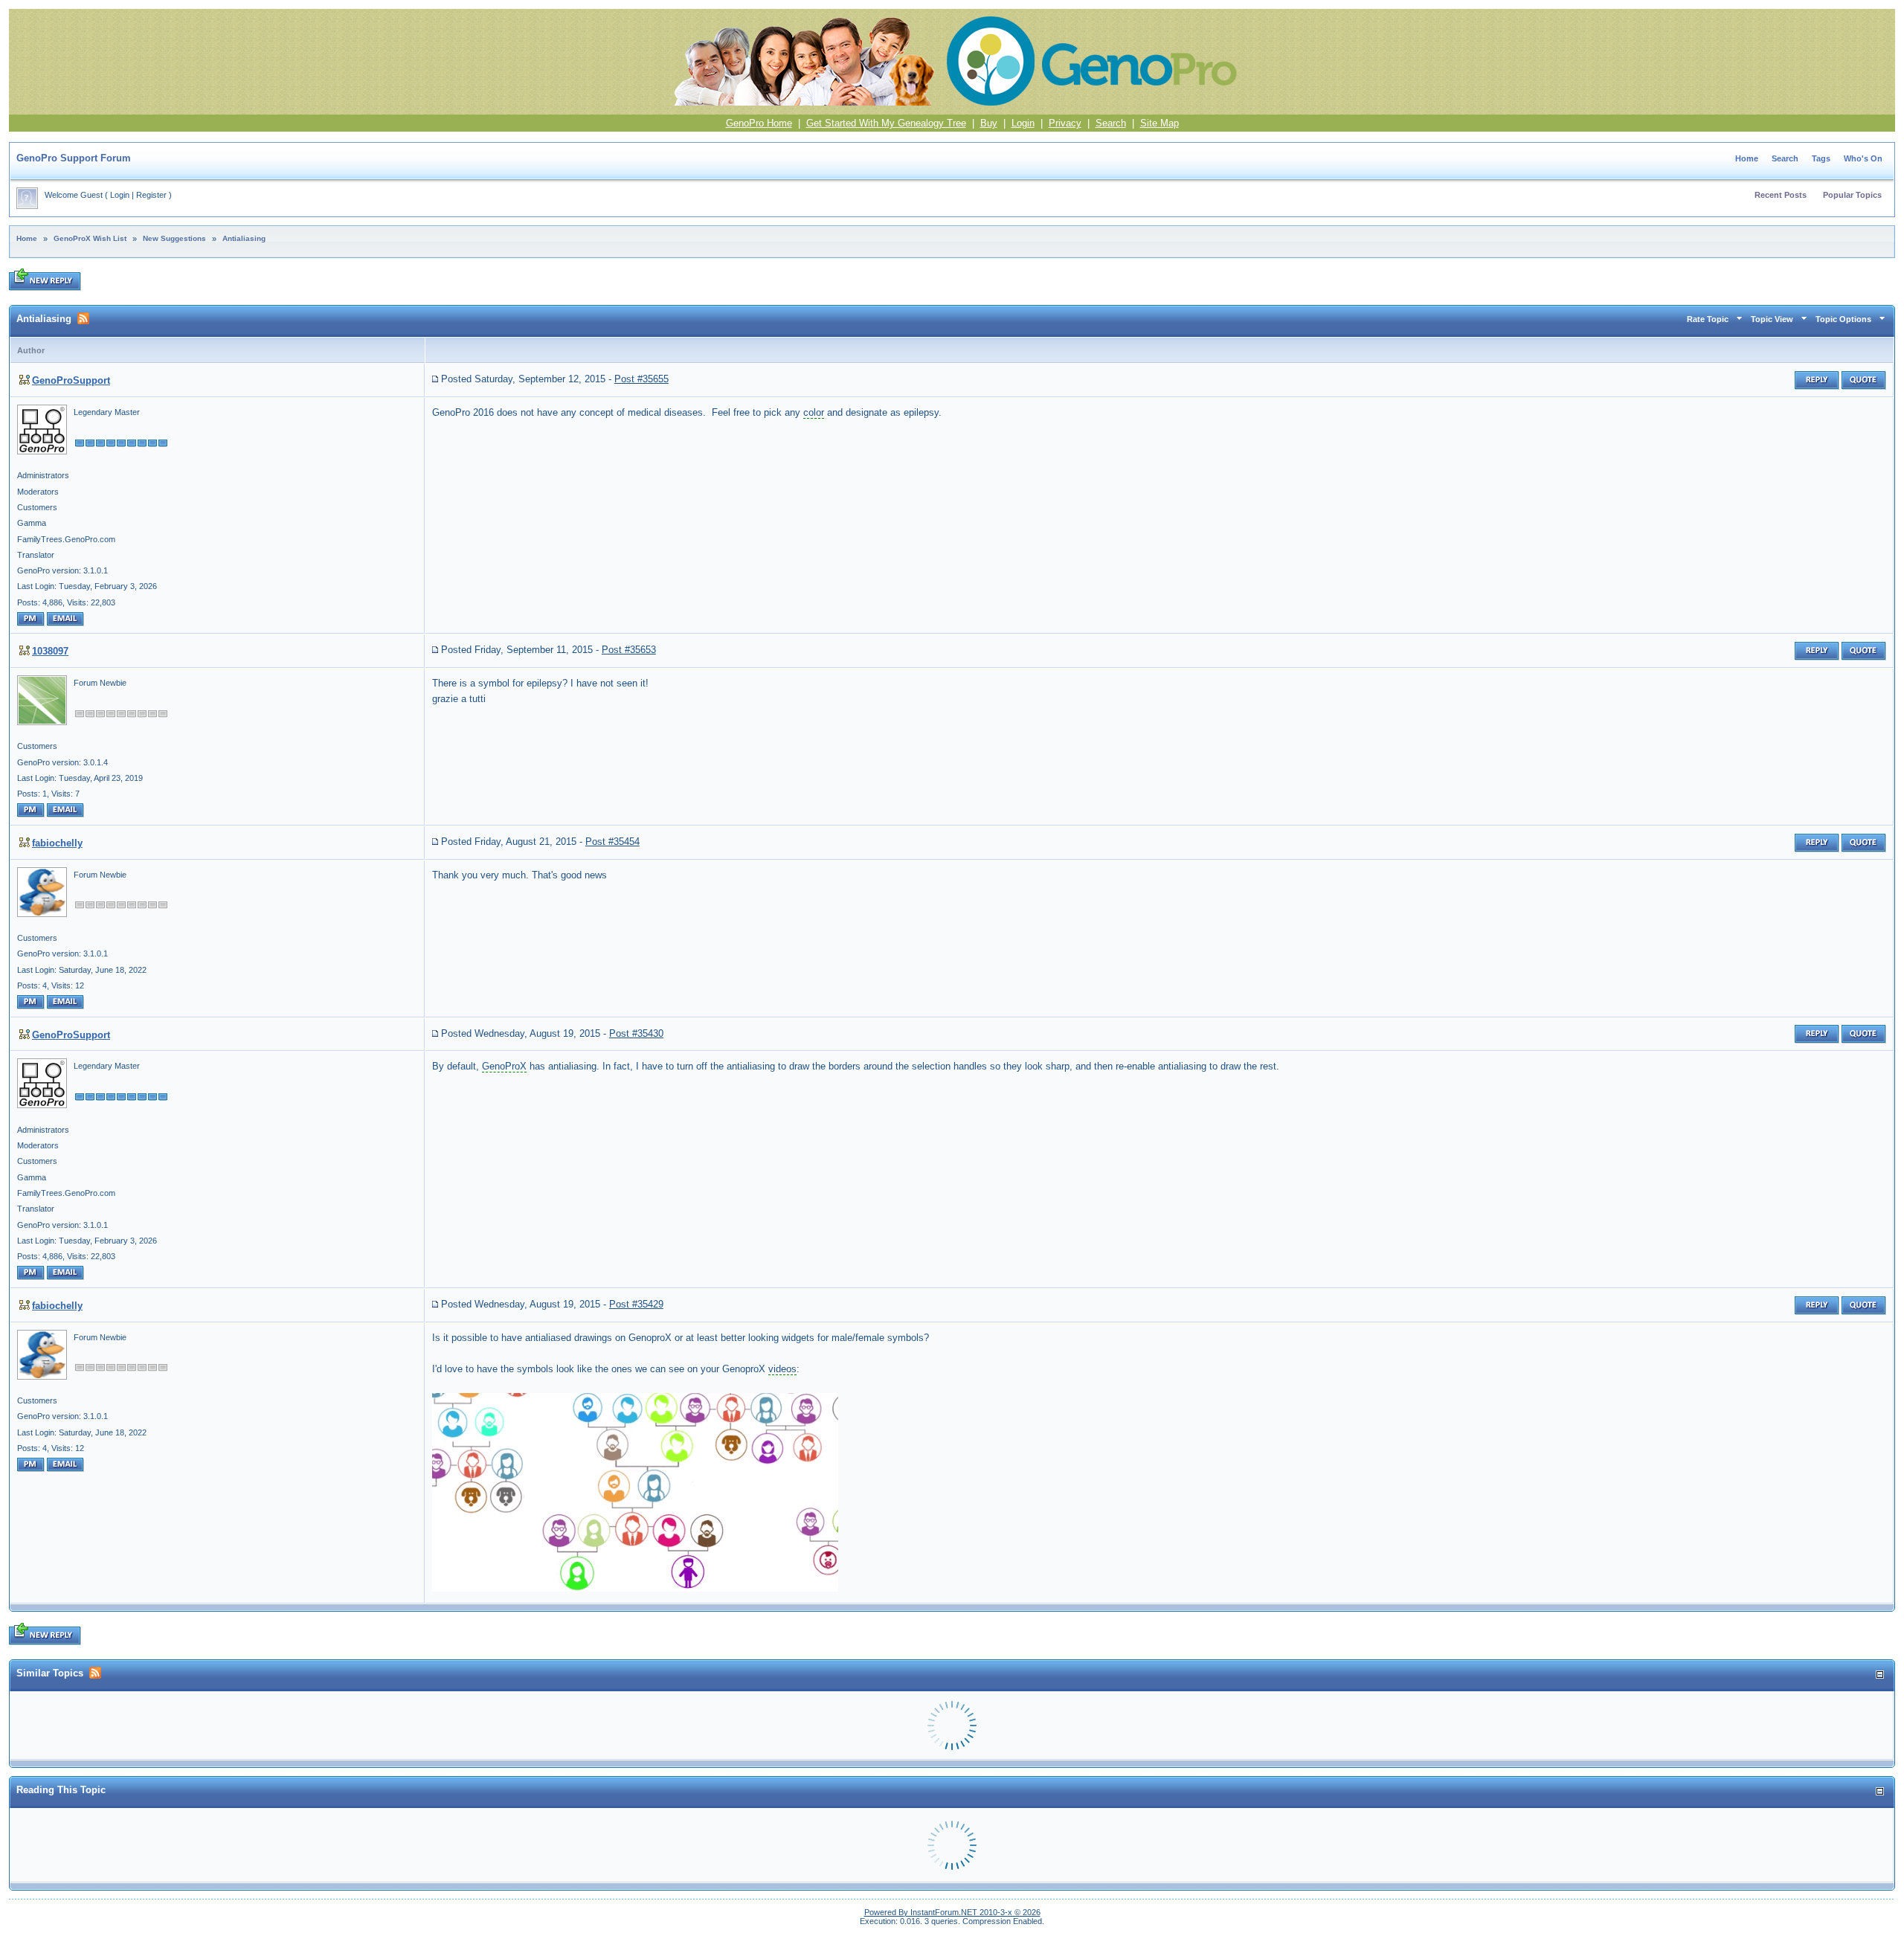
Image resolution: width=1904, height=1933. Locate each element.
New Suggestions (174, 238)
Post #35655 (641, 379)
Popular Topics (1852, 195)
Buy (989, 123)
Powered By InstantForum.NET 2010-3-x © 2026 (952, 1912)
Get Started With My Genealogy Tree (886, 123)
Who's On (1863, 158)
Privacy (1065, 123)
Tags (1821, 158)
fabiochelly (57, 843)
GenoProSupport (71, 380)
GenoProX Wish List (90, 238)
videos (782, 1369)
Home (1747, 158)
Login (1023, 123)
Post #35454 (612, 842)
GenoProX (504, 1066)
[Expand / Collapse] (1880, 1675)
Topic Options (1843, 319)
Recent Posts (1781, 195)
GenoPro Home (759, 123)
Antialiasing (244, 238)
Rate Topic (1708, 319)
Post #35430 (636, 1033)
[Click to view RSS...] (83, 318)
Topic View (1772, 319)
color (814, 412)
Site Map (1160, 123)
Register (151, 195)
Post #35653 (629, 650)
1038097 (50, 651)
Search (1111, 123)
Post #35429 (636, 1304)
